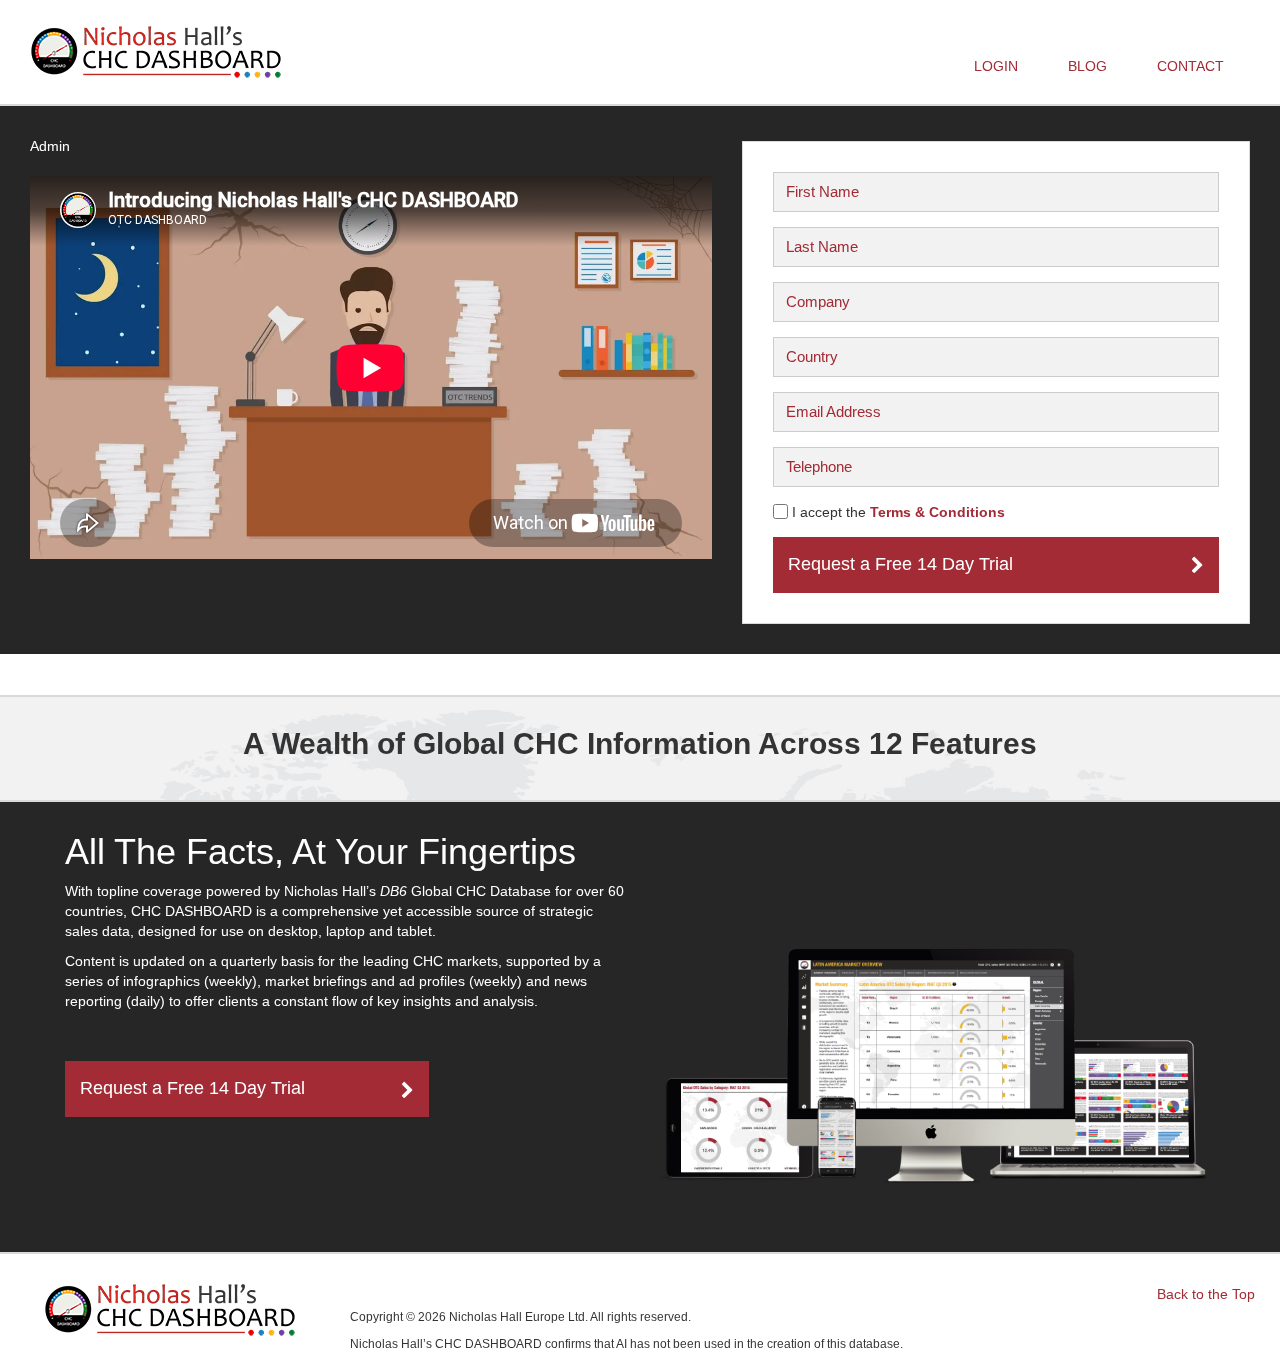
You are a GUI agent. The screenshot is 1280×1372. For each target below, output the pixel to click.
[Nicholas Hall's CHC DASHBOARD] (156, 52)
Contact (1190, 66)
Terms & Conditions (937, 512)
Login (1003, 65)
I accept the (896, 512)
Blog (1087, 66)
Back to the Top (1206, 1294)
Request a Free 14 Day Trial (900, 564)
